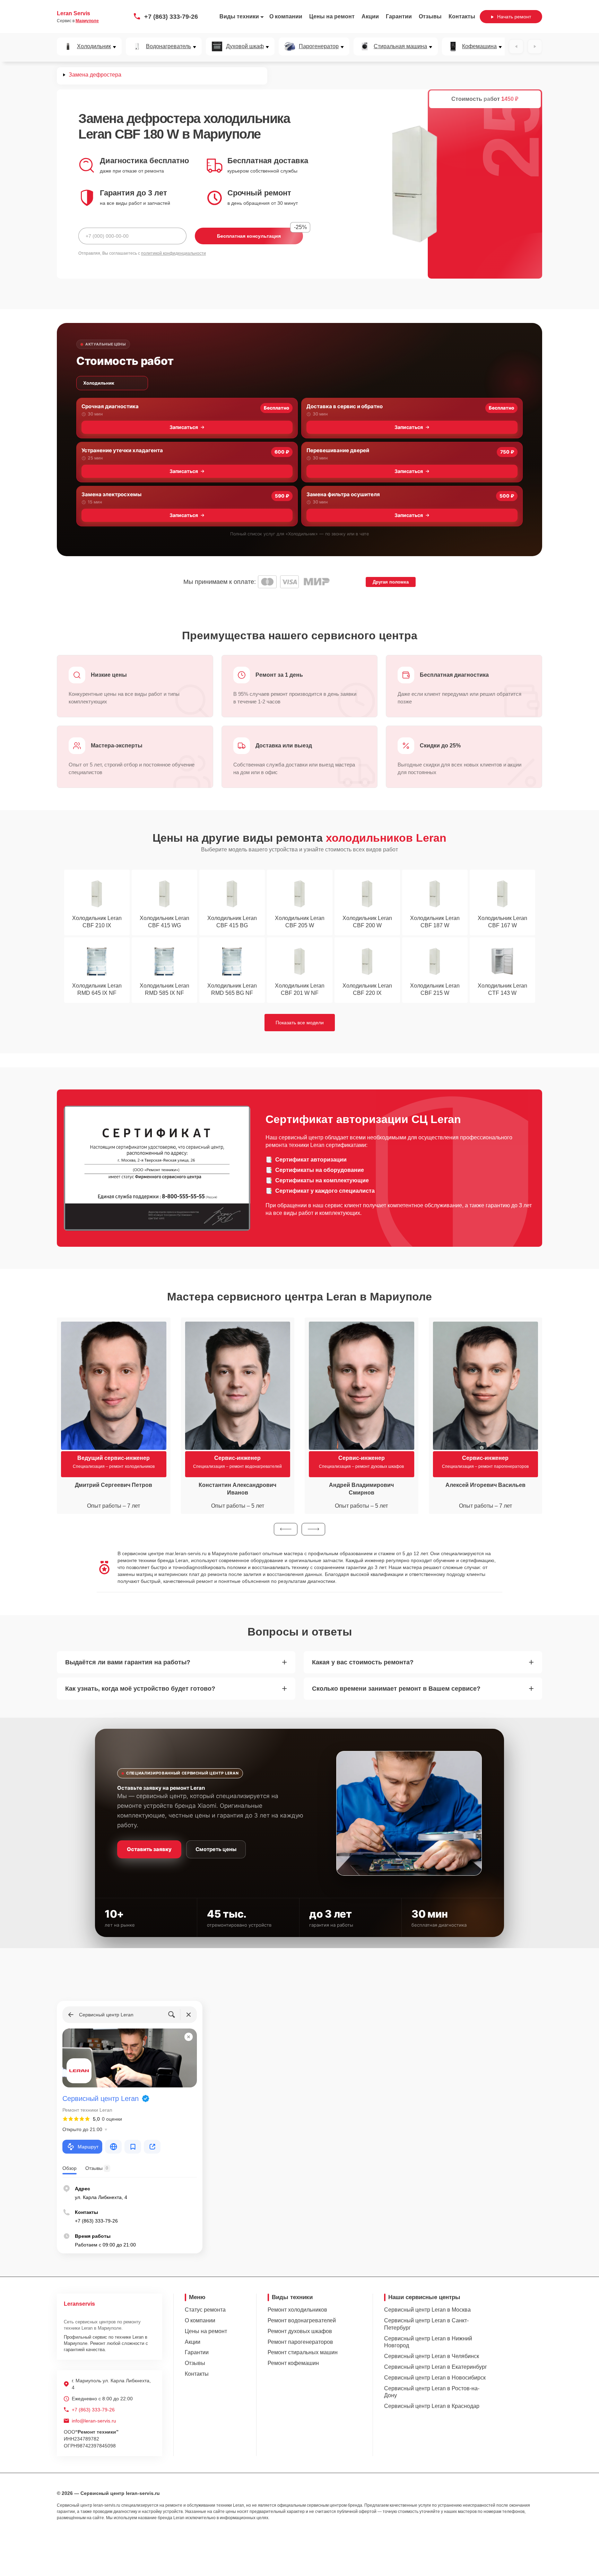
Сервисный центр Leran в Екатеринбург (436, 2367)
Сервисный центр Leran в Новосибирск (435, 2378)
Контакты (462, 16)
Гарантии (399, 16)
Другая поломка (391, 582)
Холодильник (94, 46)
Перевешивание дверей (338, 450)
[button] (286, 1529)
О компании (286, 16)
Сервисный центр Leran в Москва (427, 2310)
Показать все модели (300, 1023)
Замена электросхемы (111, 494)
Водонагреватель (168, 46)
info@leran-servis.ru (94, 2421)
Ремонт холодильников (297, 2310)
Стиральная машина (400, 46)
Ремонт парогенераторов (300, 2342)
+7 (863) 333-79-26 (171, 17)
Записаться (184, 427)
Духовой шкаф (245, 46)
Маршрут (88, 2147)
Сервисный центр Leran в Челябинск (432, 2356)
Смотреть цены (216, 1849)
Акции (370, 16)
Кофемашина (479, 46)
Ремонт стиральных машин (303, 2352)
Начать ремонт (514, 17)
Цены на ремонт (332, 16)
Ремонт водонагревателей (302, 2320)
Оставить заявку (149, 1849)
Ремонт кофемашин (293, 2363)
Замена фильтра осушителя (343, 494)
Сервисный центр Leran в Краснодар (432, 2406)
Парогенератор (319, 46)
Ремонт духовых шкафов (300, 2331)
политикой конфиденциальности (173, 253)
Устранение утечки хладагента (122, 450)
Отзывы (430, 16)
